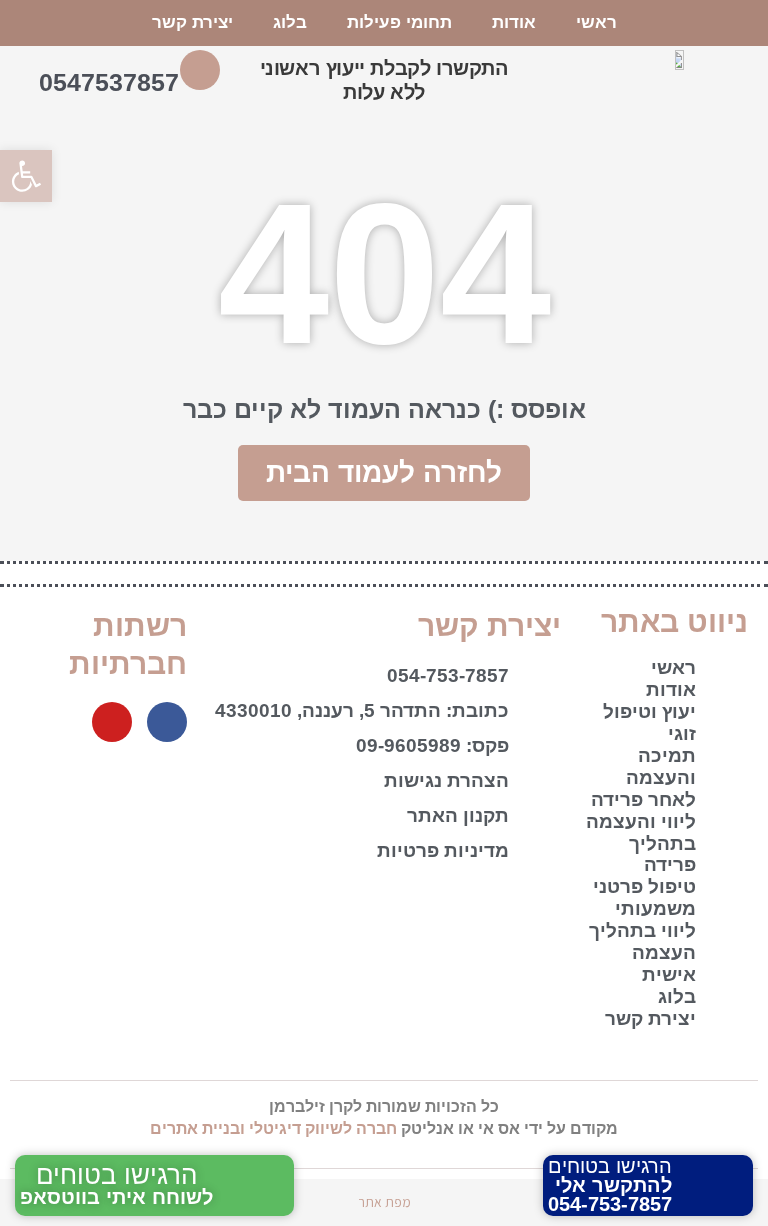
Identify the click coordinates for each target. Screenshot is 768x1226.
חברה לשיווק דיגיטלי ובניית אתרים (273, 1128)
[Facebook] (167, 722)
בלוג (290, 22)
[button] (26, 176)
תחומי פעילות (399, 22)
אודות (514, 22)
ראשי (596, 22)
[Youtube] (112, 722)
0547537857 (109, 82)
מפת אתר (384, 1202)
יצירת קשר (192, 22)
